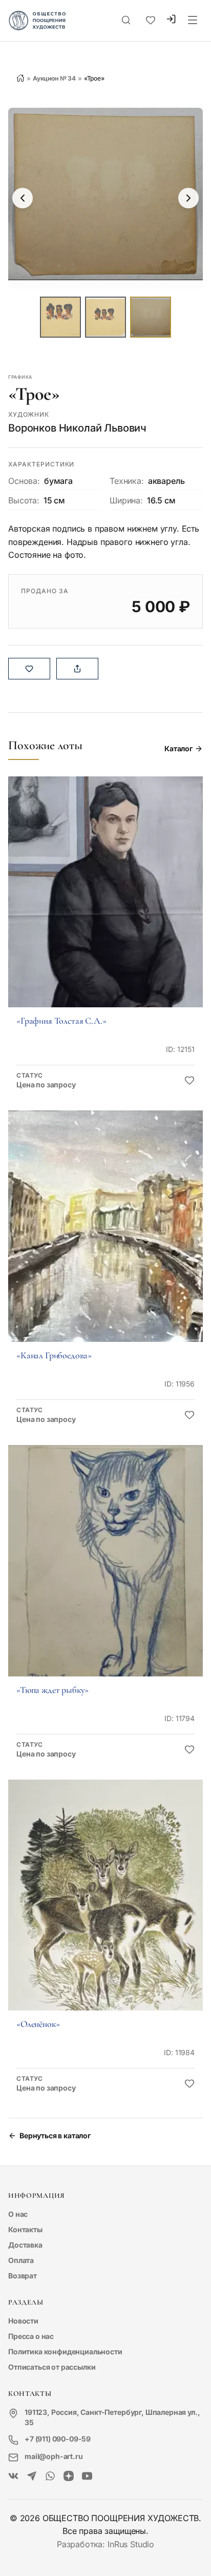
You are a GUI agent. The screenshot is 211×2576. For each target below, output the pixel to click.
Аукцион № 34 (54, 78)
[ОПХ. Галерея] (32, 2476)
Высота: (24, 500)
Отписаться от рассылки (52, 2367)
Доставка (25, 2245)
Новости (23, 2321)
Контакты (25, 2229)
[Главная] (20, 78)
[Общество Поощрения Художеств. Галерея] (13, 2476)
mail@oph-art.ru (54, 2456)
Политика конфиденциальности (65, 2351)
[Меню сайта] (193, 21)
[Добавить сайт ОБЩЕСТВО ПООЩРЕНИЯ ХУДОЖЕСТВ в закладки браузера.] (151, 21)
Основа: (24, 481)
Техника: (127, 481)
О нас (18, 2214)
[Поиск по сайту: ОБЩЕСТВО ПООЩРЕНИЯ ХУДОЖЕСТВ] (126, 21)
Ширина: (126, 500)
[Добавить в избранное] (189, 1081)
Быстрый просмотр (105, 906)
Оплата (21, 2260)
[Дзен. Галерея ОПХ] (69, 2476)
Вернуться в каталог (55, 2135)
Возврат (23, 2276)
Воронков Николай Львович (77, 428)
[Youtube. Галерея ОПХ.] (87, 2476)
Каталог (178, 748)
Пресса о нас (31, 2336)
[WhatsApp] (50, 2476)
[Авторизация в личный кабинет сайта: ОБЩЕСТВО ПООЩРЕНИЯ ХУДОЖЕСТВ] (171, 20)
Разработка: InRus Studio (105, 2544)
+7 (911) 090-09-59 (58, 2439)
